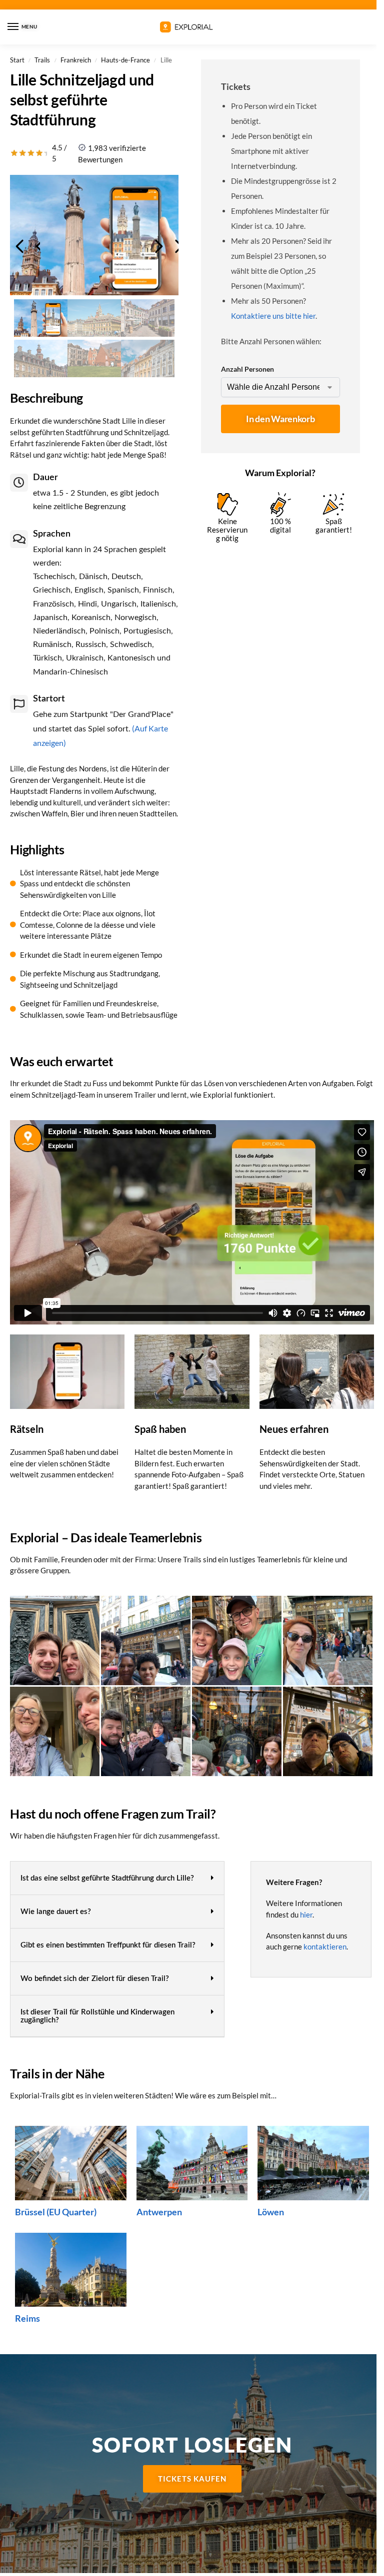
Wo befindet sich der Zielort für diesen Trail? (95, 1979)
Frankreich (76, 60)
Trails (42, 60)
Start (17, 60)
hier (306, 1915)
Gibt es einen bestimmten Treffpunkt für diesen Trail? (108, 1945)
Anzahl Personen (247, 369)
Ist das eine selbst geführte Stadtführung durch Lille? (107, 1878)
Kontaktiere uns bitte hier (273, 316)
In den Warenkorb (280, 419)
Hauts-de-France (125, 60)
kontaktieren (325, 1946)
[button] (117, 1878)
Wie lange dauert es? (56, 1912)
